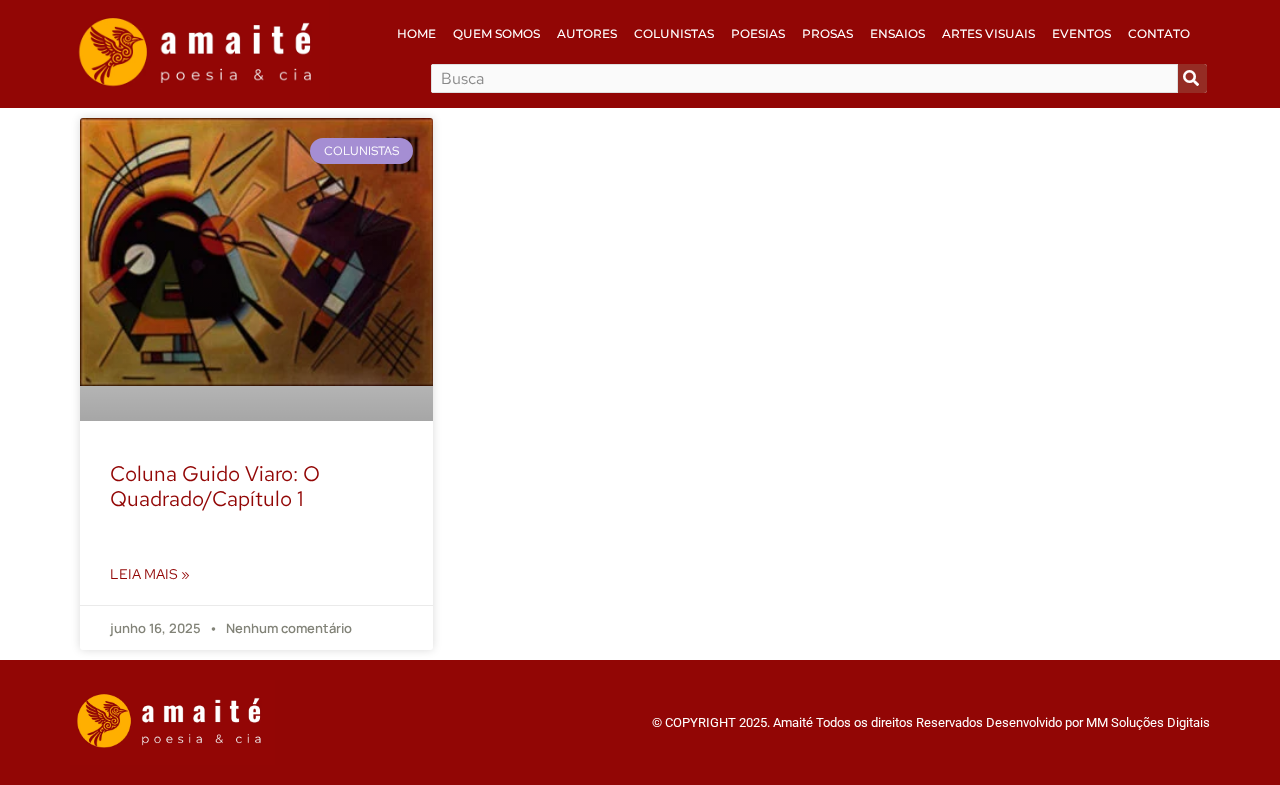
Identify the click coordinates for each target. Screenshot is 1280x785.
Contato (1159, 33)
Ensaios (897, 33)
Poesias (758, 33)
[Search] (1192, 78)
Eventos (1081, 33)
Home (416, 33)
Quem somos (496, 33)
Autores (587, 33)
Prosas (827, 33)
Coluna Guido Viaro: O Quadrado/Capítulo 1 (215, 486)
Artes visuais (988, 33)
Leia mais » (150, 574)
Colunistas (674, 33)
